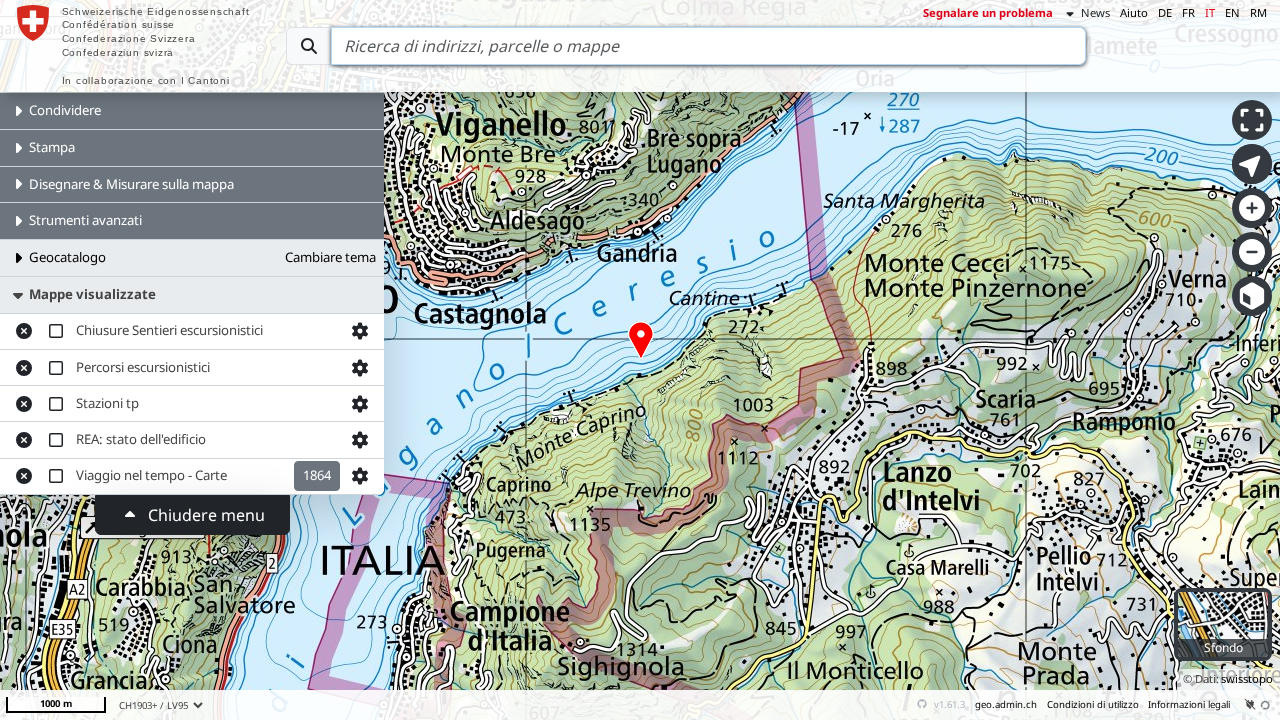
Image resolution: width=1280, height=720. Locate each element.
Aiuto (1134, 12)
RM (1258, 12)
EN (1232, 12)
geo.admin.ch (1006, 704)
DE (1165, 12)
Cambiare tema (330, 257)
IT (1210, 12)
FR (1188, 12)
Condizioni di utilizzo (1093, 704)
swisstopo (1247, 678)
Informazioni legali (1189, 704)
